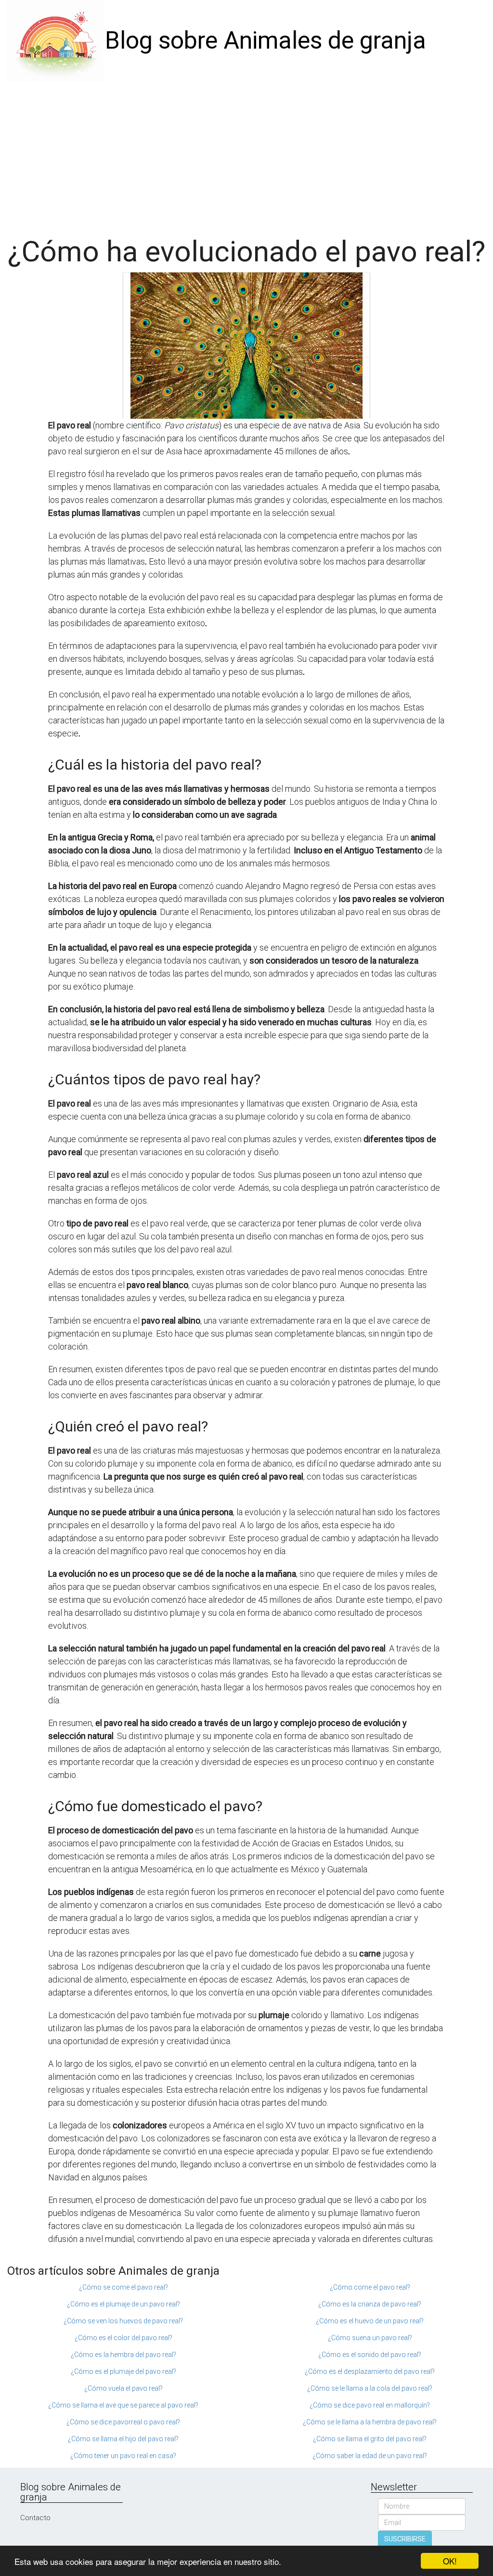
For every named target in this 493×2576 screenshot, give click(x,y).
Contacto (35, 2518)
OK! (450, 2561)
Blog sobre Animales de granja (266, 40)
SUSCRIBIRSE (405, 2539)
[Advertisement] (246, 154)
